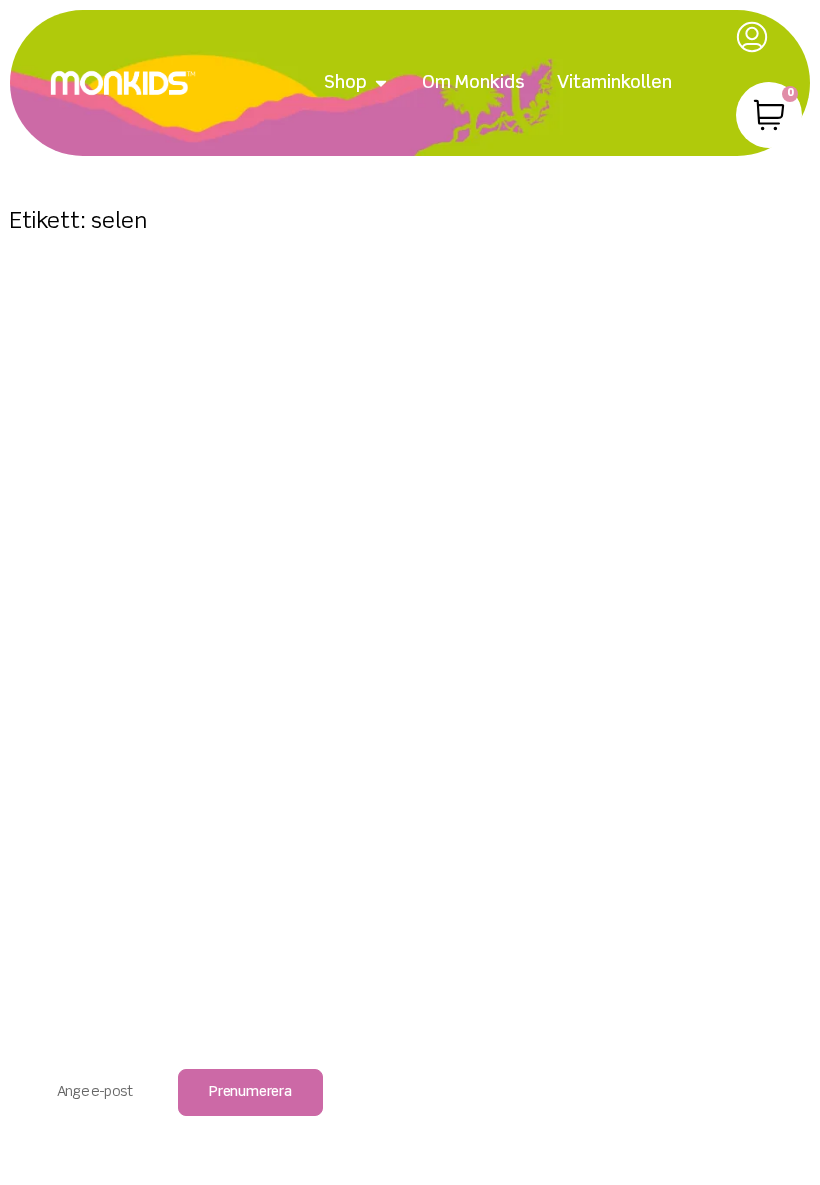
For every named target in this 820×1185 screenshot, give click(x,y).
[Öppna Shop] (381, 83)
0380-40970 (410, 868)
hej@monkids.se (410, 891)
